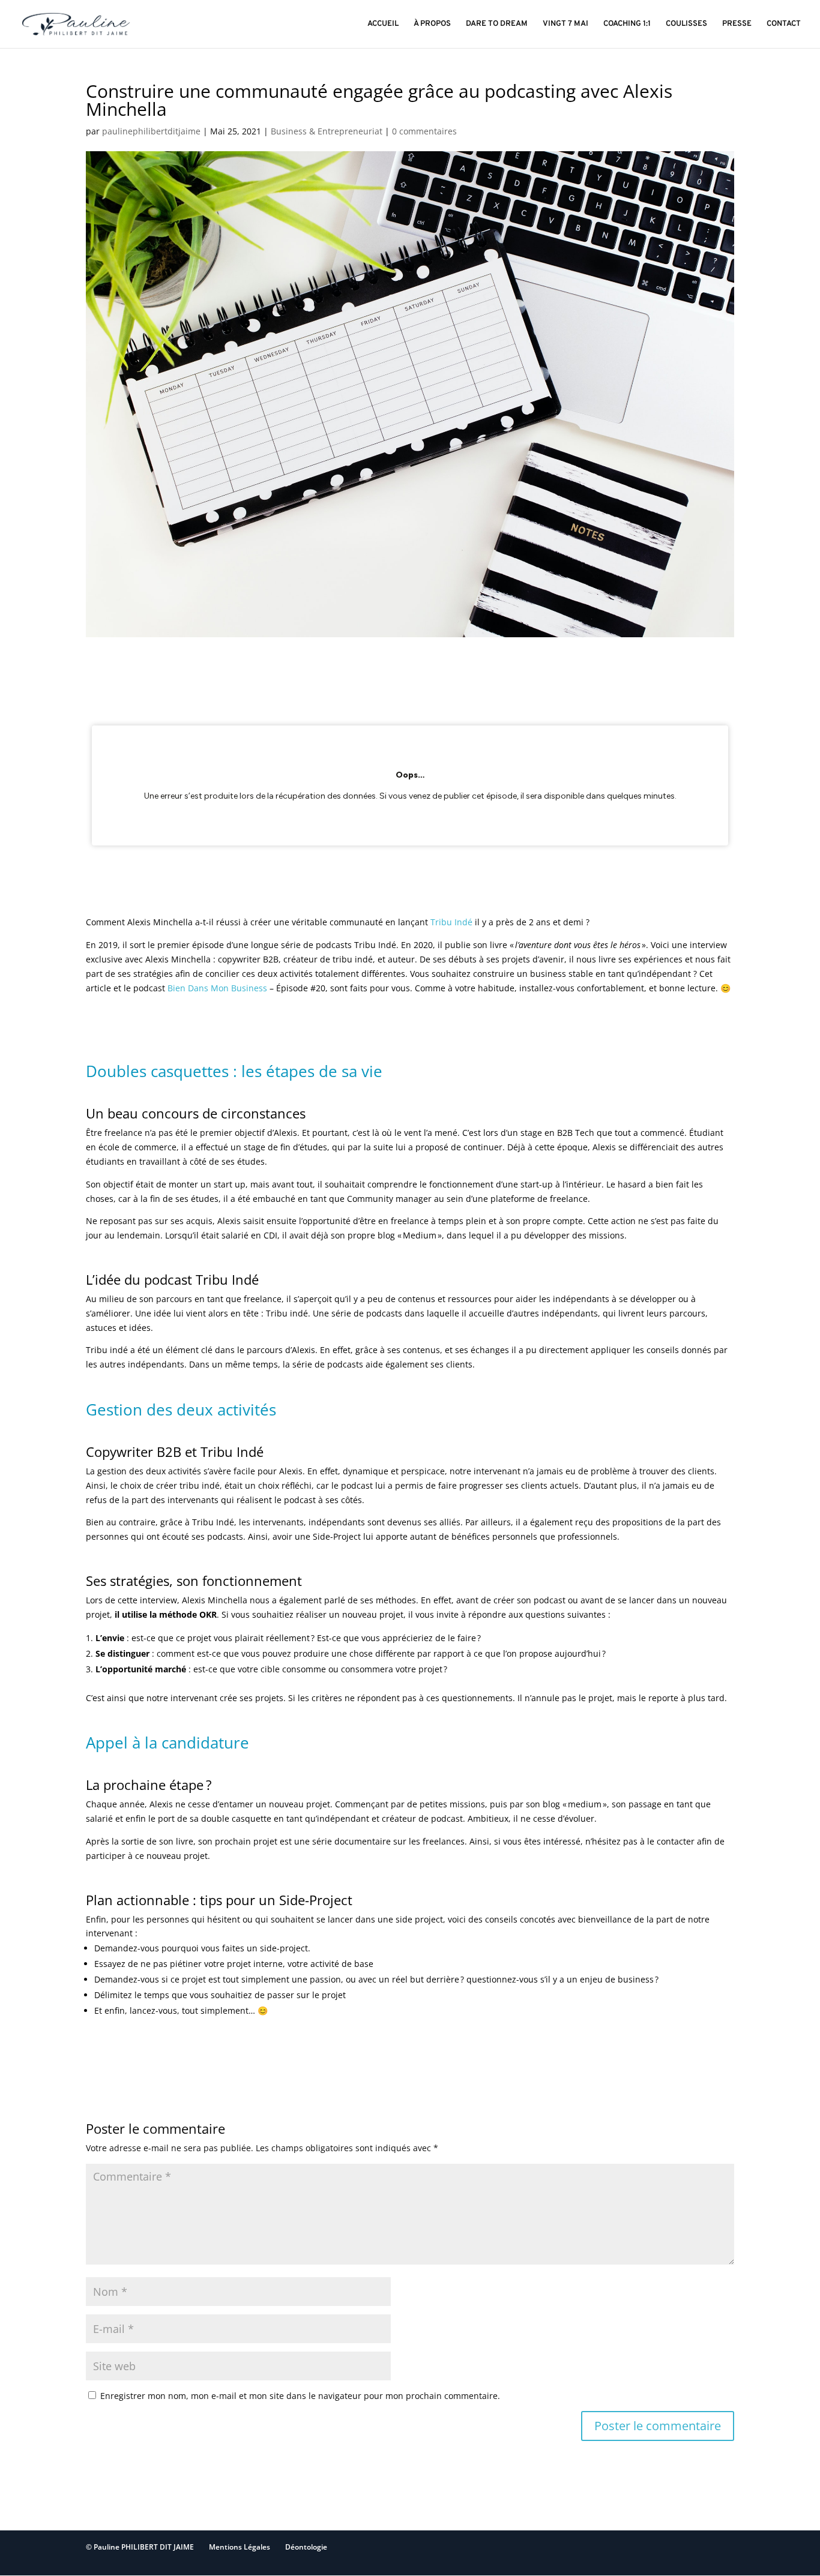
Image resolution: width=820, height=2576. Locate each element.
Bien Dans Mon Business (216, 988)
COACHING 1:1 (627, 24)
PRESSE (737, 24)
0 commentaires (424, 131)
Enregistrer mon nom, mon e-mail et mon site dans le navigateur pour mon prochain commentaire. (300, 2396)
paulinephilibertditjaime (151, 131)
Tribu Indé (451, 922)
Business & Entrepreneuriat (327, 131)
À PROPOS (432, 24)
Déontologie (306, 2547)
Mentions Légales (240, 2547)
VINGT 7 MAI (565, 24)
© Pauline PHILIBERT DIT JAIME (140, 2547)
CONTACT (784, 24)
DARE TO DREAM (497, 24)
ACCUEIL (383, 24)
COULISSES (686, 24)
